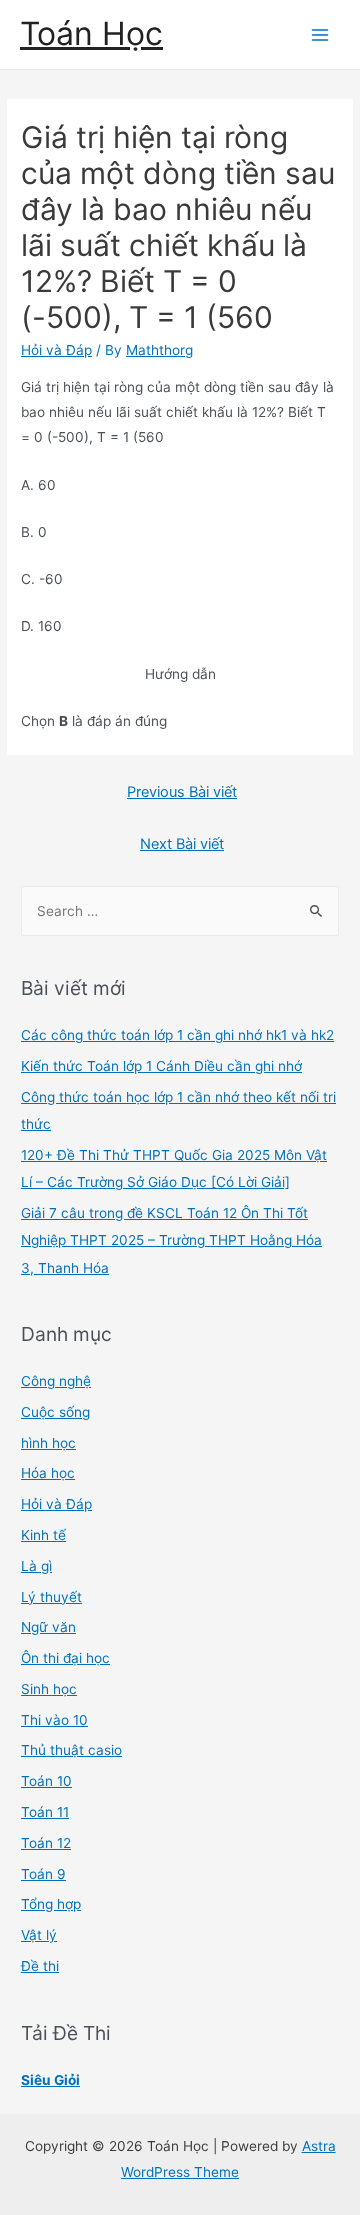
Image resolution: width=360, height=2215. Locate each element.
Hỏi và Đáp (56, 350)
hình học (48, 1443)
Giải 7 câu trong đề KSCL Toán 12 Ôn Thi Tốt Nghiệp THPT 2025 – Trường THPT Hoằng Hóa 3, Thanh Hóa (171, 1240)
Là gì (36, 1566)
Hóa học (48, 1473)
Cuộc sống (55, 1412)
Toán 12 (46, 1843)
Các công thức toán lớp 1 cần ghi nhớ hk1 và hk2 (177, 1035)
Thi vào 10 (54, 1720)
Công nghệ (56, 1381)
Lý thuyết (51, 1597)
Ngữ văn (48, 1627)
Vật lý (39, 1935)
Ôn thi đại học (65, 1658)
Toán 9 (43, 1874)
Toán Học (91, 33)
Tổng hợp (51, 1904)
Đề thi (40, 1966)
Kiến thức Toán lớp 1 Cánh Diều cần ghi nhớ (161, 1066)
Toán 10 (46, 1781)
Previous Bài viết (182, 792)
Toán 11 (45, 1812)
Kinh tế (43, 1535)
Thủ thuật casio (71, 1750)
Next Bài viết (182, 844)
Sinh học (49, 1689)
